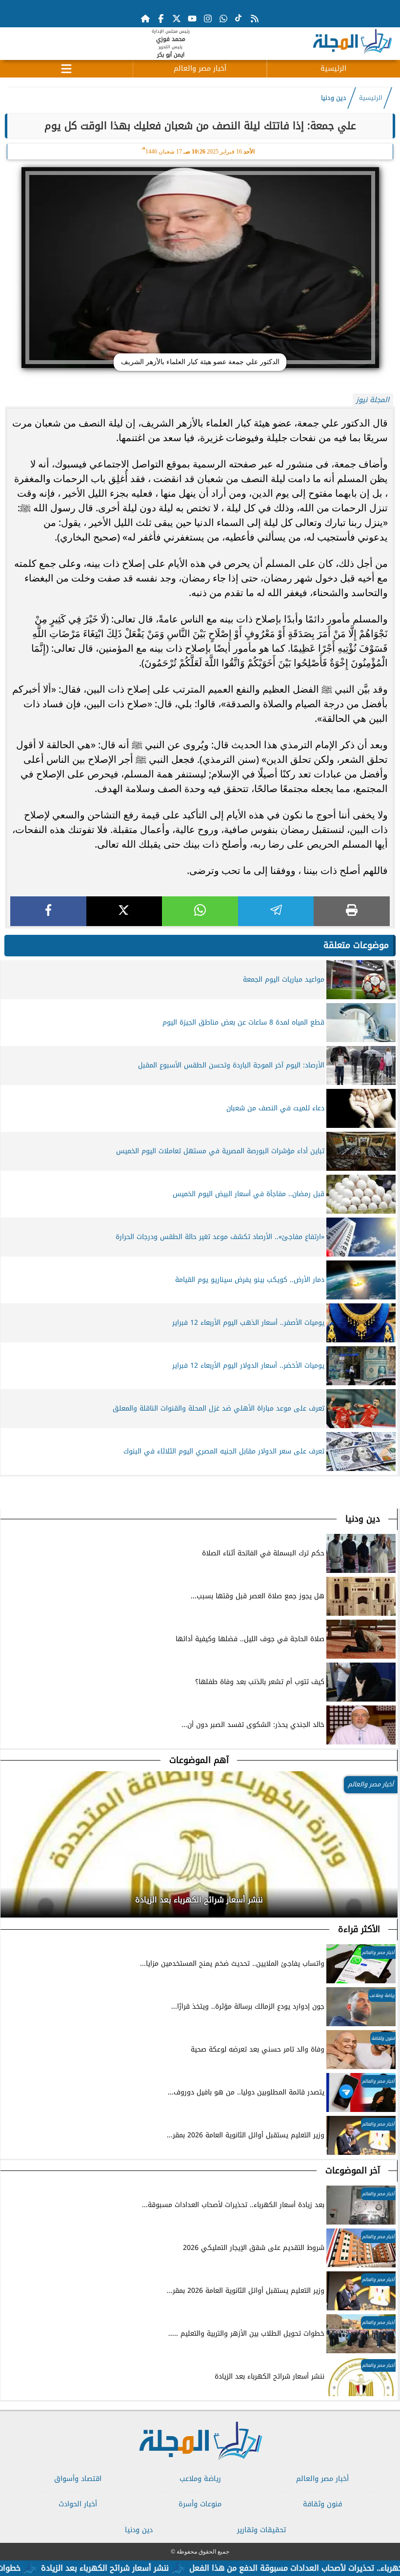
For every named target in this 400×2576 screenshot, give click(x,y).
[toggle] (66, 67)
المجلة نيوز (373, 400)
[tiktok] (239, 19)
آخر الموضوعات (353, 2170)
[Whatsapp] (223, 19)
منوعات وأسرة (200, 2504)
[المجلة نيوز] (352, 43)
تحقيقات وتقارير (261, 2530)
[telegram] (276, 911)
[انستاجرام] (208, 19)
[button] (8, 1897)
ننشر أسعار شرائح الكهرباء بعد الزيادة (145, 2568)
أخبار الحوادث (78, 2504)
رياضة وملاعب (200, 2479)
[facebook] (48, 911)
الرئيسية (333, 68)
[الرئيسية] (145, 19)
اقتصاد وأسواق (78, 2479)
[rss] (255, 19)
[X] (124, 911)
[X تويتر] (177, 19)
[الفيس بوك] (161, 19)
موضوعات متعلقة (356, 945)
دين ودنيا (334, 98)
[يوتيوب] (192, 19)
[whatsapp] (200, 911)
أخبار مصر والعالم (200, 68)
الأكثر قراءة (359, 1929)
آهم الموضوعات (199, 1760)
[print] (352, 911)
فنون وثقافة (322, 2504)
